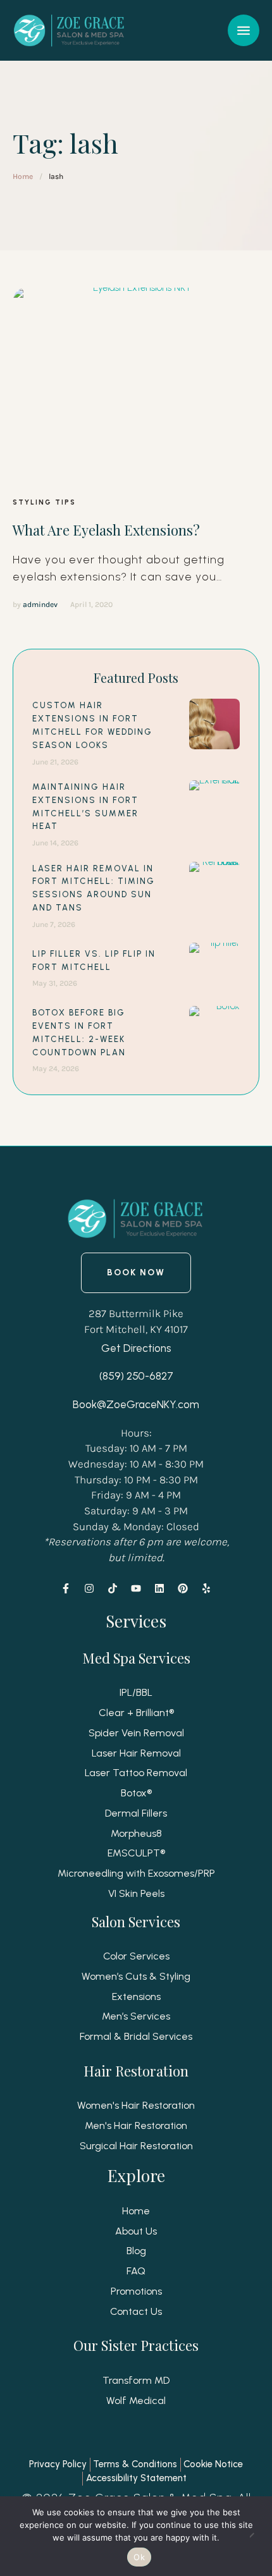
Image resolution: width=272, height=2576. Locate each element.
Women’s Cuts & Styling (136, 1976)
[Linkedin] (159, 1588)
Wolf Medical (136, 2401)
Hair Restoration (136, 2071)
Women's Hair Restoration (136, 2105)
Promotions (136, 2291)
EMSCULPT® (136, 1853)
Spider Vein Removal (136, 1733)
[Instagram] (89, 1588)
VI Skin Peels (136, 1893)
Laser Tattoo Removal (136, 1773)
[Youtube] (136, 1588)
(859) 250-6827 (136, 1376)
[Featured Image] (137, 383)
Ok (139, 2557)
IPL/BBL (136, 1692)
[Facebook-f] (66, 1588)
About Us (136, 2231)
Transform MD (136, 2380)
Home (23, 176)
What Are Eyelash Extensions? (106, 530)
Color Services (136, 1956)
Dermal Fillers (136, 1813)
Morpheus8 (136, 1833)
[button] (244, 30)
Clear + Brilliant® (136, 1713)
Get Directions (136, 1348)
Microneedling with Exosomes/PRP (136, 1873)
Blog (136, 2251)
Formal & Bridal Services (136, 2036)
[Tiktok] (113, 1588)
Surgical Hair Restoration (136, 2146)
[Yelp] (206, 1588)
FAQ (136, 2271)
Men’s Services (136, 2016)
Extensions (136, 1996)
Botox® (136, 1793)
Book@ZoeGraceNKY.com (136, 1404)
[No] (256, 2536)
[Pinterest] (183, 1588)
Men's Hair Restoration (136, 2125)
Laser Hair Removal (136, 1753)
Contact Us (136, 2311)
